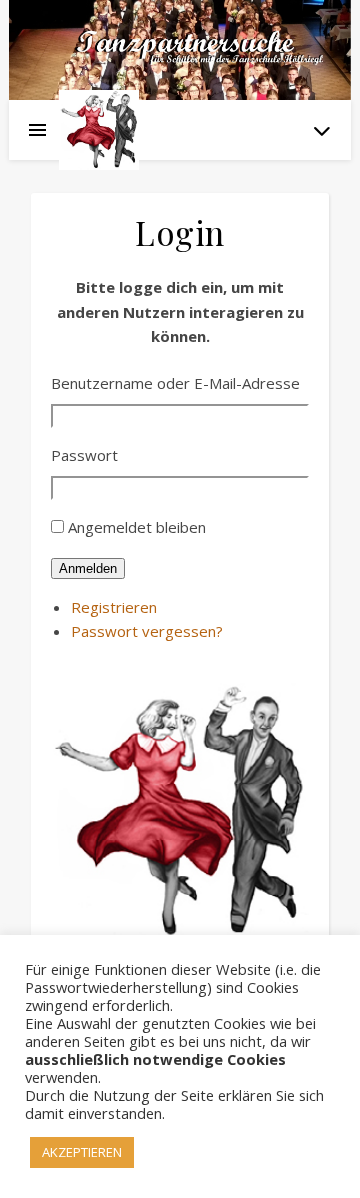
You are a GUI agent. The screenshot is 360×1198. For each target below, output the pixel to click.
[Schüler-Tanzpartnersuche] (99, 130)
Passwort (84, 455)
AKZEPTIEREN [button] (82, 1152)
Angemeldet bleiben (137, 527)
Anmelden (88, 568)
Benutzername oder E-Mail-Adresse (175, 383)
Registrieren (114, 607)
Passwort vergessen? (147, 631)
